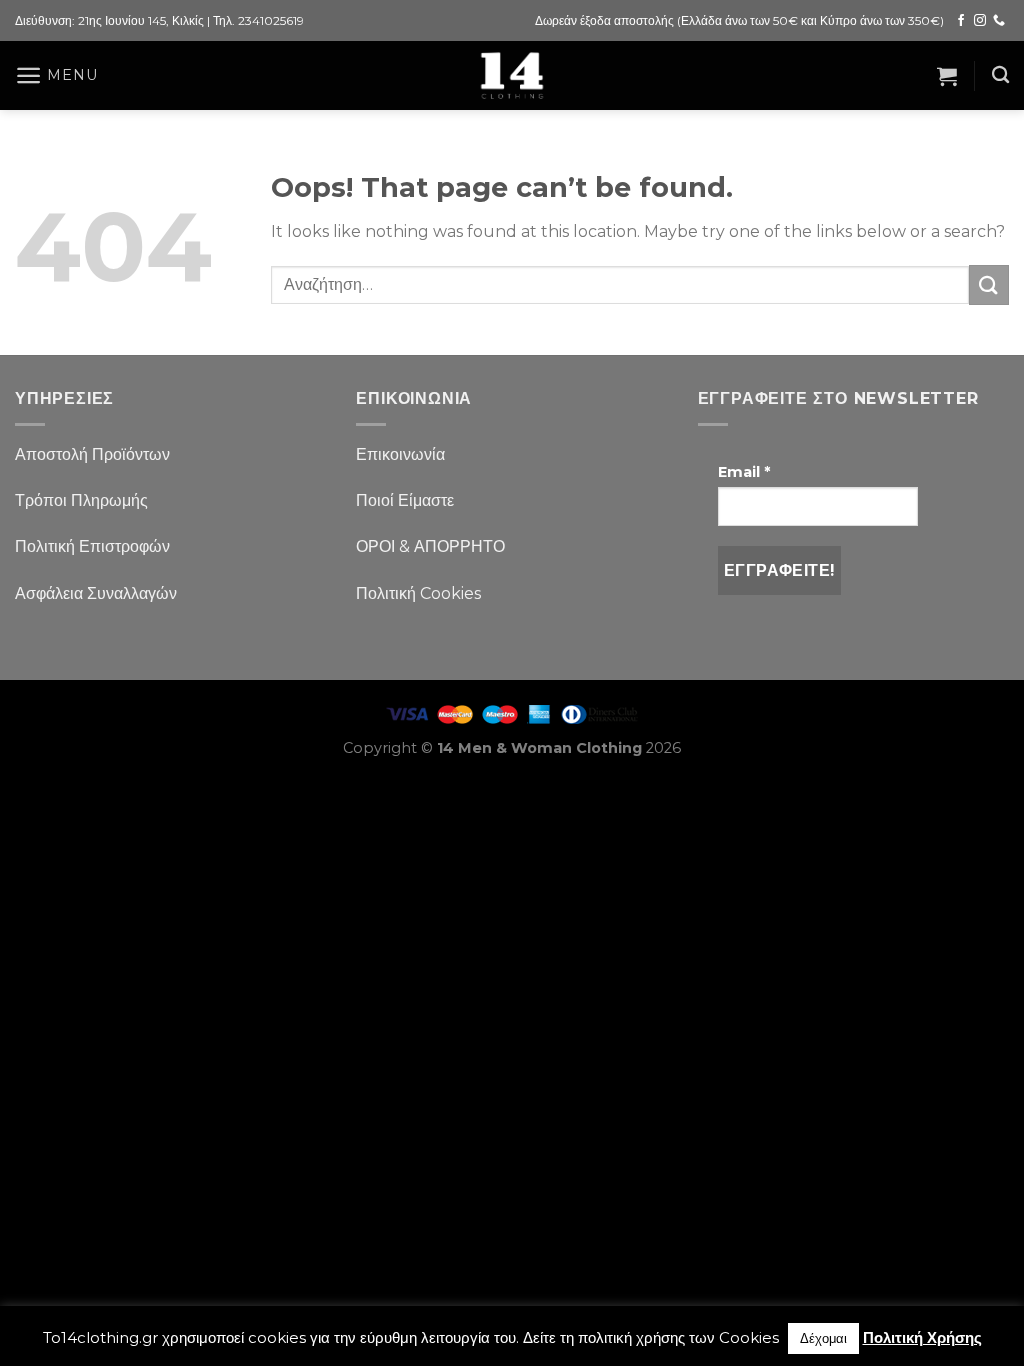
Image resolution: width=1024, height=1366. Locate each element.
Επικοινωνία (400, 454)
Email (744, 472)
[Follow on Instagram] (980, 21)
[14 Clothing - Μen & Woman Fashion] (512, 75)
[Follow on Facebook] (961, 21)
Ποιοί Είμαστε (405, 500)
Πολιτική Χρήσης (922, 1337)
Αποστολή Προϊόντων (92, 454)
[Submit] (989, 284)
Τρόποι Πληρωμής (81, 500)
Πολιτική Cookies (418, 593)
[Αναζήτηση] (1000, 75)
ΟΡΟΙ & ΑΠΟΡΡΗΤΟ (430, 546)
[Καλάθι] (947, 76)
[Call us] (999, 21)
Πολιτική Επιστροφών (92, 546)
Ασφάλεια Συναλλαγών (96, 593)
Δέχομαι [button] (823, 1338)
